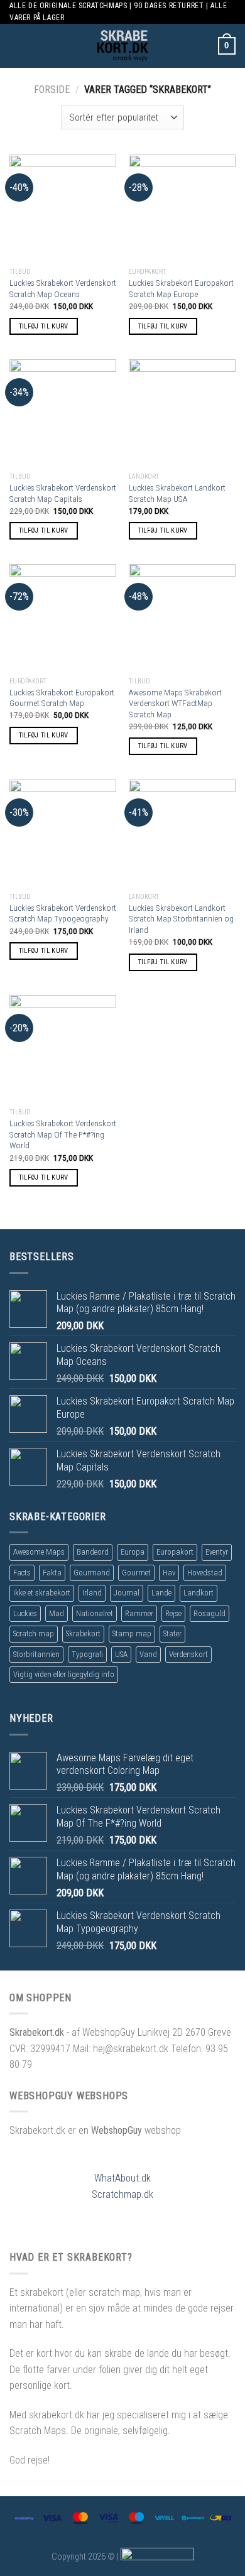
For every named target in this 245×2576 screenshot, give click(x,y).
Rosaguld (210, 1613)
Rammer (139, 1613)
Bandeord (93, 1552)
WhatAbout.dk (122, 2178)
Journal (127, 1593)
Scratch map (34, 1633)
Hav (169, 1573)
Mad (57, 1613)
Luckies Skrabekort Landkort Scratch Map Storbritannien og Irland (181, 919)
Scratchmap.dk (122, 2194)
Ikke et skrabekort (42, 1593)
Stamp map (132, 1633)
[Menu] (17, 46)
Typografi (87, 1654)
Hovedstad (205, 1573)
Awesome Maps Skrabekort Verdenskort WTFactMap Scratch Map (175, 703)
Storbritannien (36, 1654)
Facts (22, 1573)
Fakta (52, 1573)
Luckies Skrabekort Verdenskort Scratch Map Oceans (63, 288)
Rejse (173, 1613)
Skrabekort (83, 1633)
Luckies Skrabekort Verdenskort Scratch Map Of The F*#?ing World (63, 1134)
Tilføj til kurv (44, 326)
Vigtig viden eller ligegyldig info (64, 1674)
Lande (161, 1593)
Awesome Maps (39, 1552)
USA (121, 1654)
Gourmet (136, 1573)
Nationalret (95, 1613)
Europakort (175, 1552)
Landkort (199, 1593)
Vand (148, 1654)
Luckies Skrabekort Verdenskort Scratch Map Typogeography (63, 913)
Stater (172, 1633)
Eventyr (217, 1552)
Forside (52, 90)
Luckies (25, 1613)
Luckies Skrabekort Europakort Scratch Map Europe (181, 288)
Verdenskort (188, 1654)
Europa (133, 1552)
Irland (92, 1593)
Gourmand (92, 1573)
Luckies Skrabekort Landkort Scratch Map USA (177, 493)
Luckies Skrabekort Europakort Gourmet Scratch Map (62, 698)
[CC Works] (157, 2556)
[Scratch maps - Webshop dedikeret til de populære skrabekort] (122, 46)
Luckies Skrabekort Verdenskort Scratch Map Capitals (63, 493)
